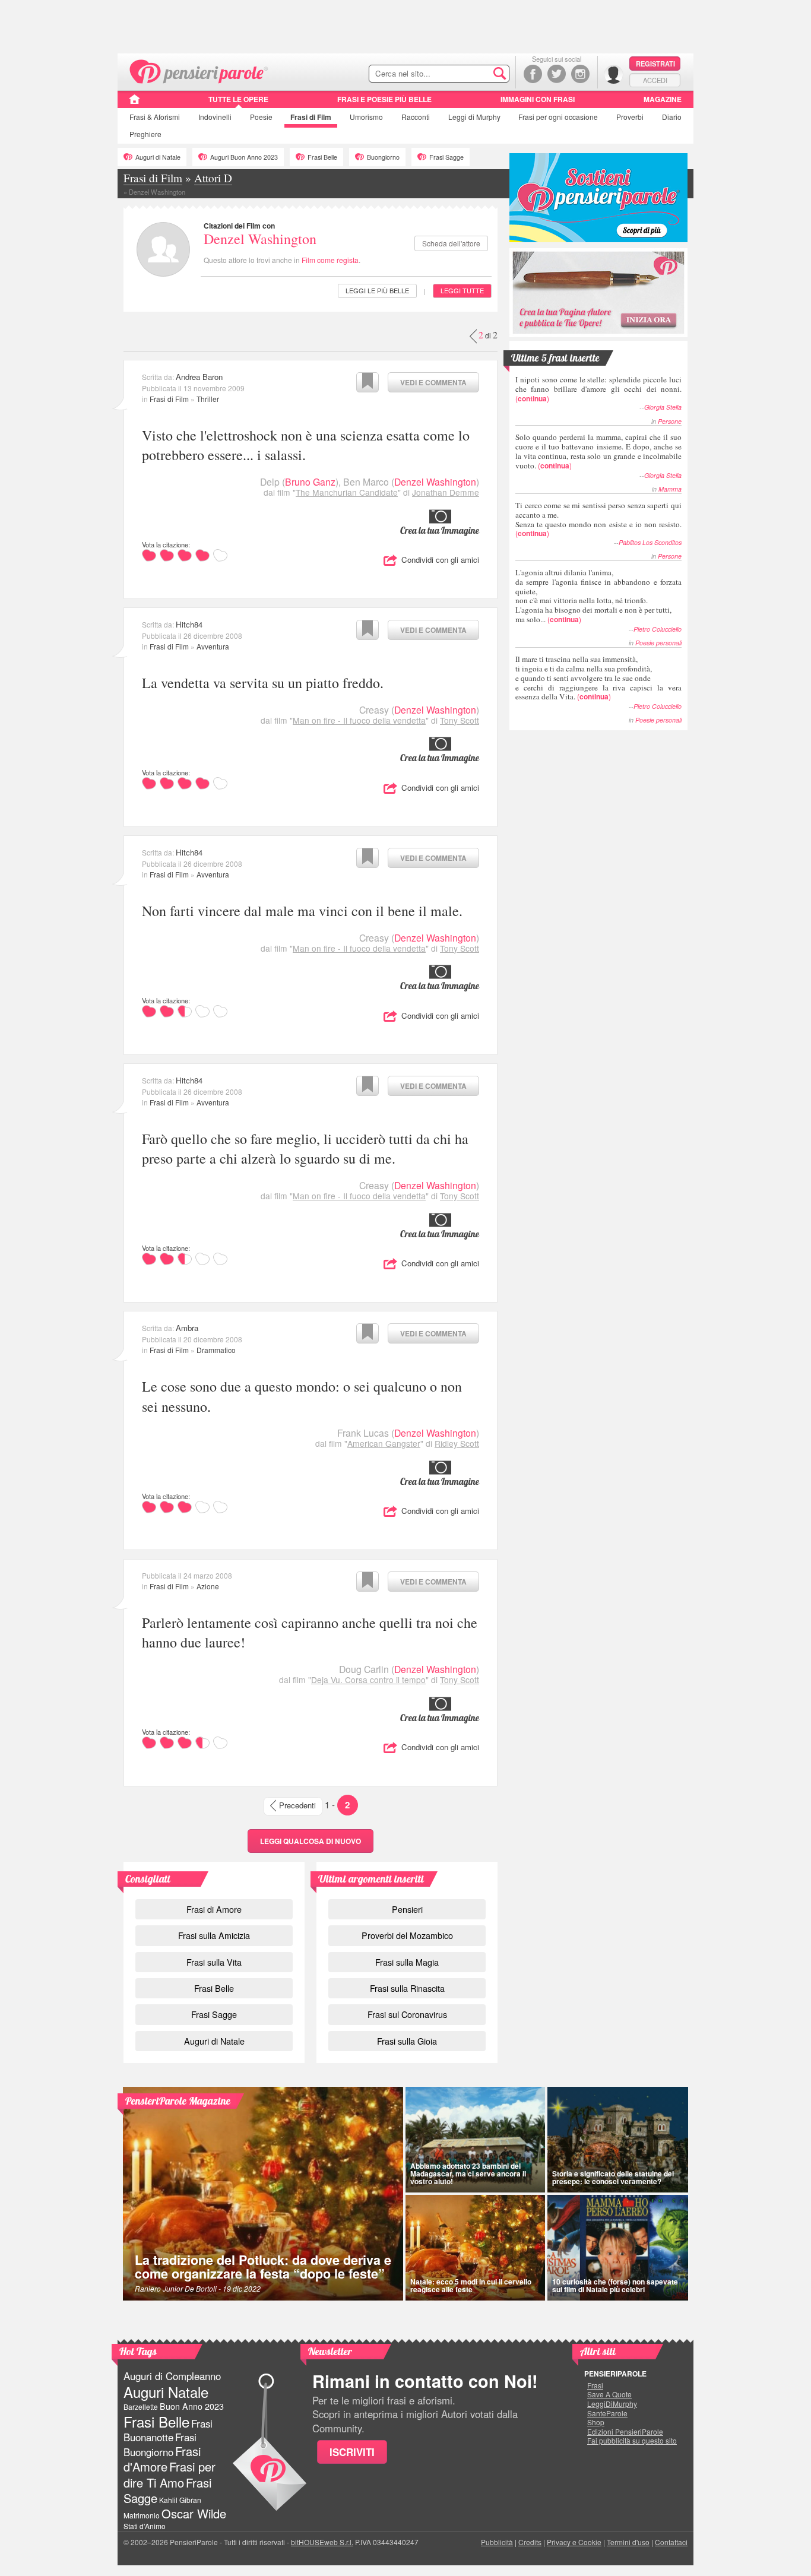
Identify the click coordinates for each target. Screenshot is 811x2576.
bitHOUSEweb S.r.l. (322, 2542)
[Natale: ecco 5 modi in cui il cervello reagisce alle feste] (475, 2248)
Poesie (261, 117)
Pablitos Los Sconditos (650, 542)
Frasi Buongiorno (160, 2444)
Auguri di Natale (158, 157)
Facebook (533, 74)
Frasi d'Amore (162, 2459)
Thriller (208, 399)
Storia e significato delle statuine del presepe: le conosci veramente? (613, 2177)
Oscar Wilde (194, 2513)
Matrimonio (142, 2515)
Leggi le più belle (377, 290)
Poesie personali (658, 643)
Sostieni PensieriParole (598, 198)
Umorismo (366, 117)
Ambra (187, 1328)
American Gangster (384, 1443)
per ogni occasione (558, 117)
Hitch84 (189, 624)
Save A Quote (609, 2394)
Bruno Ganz (310, 482)
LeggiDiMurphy (612, 2404)
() (598, 389)
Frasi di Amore (214, 1909)
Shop (596, 2422)
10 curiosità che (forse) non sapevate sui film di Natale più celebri (615, 2285)
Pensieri (407, 1909)
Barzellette (141, 2407)
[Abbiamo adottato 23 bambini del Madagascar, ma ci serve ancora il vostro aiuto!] (475, 2140)
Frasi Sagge (446, 157)
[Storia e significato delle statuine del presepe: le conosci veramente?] (618, 2140)
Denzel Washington (260, 239)
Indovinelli (215, 117)
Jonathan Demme (446, 492)
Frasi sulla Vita (214, 1962)
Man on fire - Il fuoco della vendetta (359, 720)
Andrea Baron (199, 377)
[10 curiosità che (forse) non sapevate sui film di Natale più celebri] (618, 2248)
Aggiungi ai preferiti (368, 382)
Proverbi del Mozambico (407, 1935)
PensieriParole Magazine (178, 2101)
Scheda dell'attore (451, 243)
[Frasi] (134, 103)
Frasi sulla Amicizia (214, 1935)
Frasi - (199, 70)
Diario (672, 117)
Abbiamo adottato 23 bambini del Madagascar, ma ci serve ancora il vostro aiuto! (468, 2173)
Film (311, 117)
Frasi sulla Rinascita (407, 1988)
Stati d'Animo (145, 2526)
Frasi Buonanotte (168, 2430)
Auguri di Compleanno (172, 2376)
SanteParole (607, 2413)
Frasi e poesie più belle (384, 99)
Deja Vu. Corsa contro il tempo (368, 1680)
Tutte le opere (238, 99)
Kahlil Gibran (180, 2500)
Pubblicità (497, 2542)
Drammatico (216, 1350)
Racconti (416, 117)
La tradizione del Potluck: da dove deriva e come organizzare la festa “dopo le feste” (263, 2267)
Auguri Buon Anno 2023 (244, 157)
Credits (530, 2542)
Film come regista (330, 260)
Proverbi (630, 117)
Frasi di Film (169, 399)
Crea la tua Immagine (440, 530)
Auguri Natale (166, 2392)
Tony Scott (460, 720)
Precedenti (297, 1805)
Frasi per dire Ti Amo (170, 2474)
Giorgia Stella (663, 407)
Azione (208, 1586)
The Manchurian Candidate (347, 492)
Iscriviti (352, 2452)
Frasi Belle (322, 157)
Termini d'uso (628, 2542)
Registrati (655, 64)
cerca (475, 74)
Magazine (663, 99)
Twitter (557, 74)
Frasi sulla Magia (407, 1962)
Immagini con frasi (538, 99)
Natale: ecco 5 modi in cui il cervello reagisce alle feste (471, 2285)
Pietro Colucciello (658, 629)
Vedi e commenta (433, 382)
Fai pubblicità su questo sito (632, 2441)
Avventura (213, 646)
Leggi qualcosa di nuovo (311, 1841)
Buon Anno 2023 (192, 2406)
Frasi (155, 117)
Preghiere (145, 134)
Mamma (670, 489)
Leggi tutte (462, 290)
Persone (670, 421)
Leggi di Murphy (474, 117)
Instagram (580, 74)
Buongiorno (383, 157)
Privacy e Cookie (574, 2542)
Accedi (655, 80)
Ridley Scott (457, 1443)
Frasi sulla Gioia (407, 2041)
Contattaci (671, 2542)
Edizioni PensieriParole (625, 2432)
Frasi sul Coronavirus (407, 2014)
